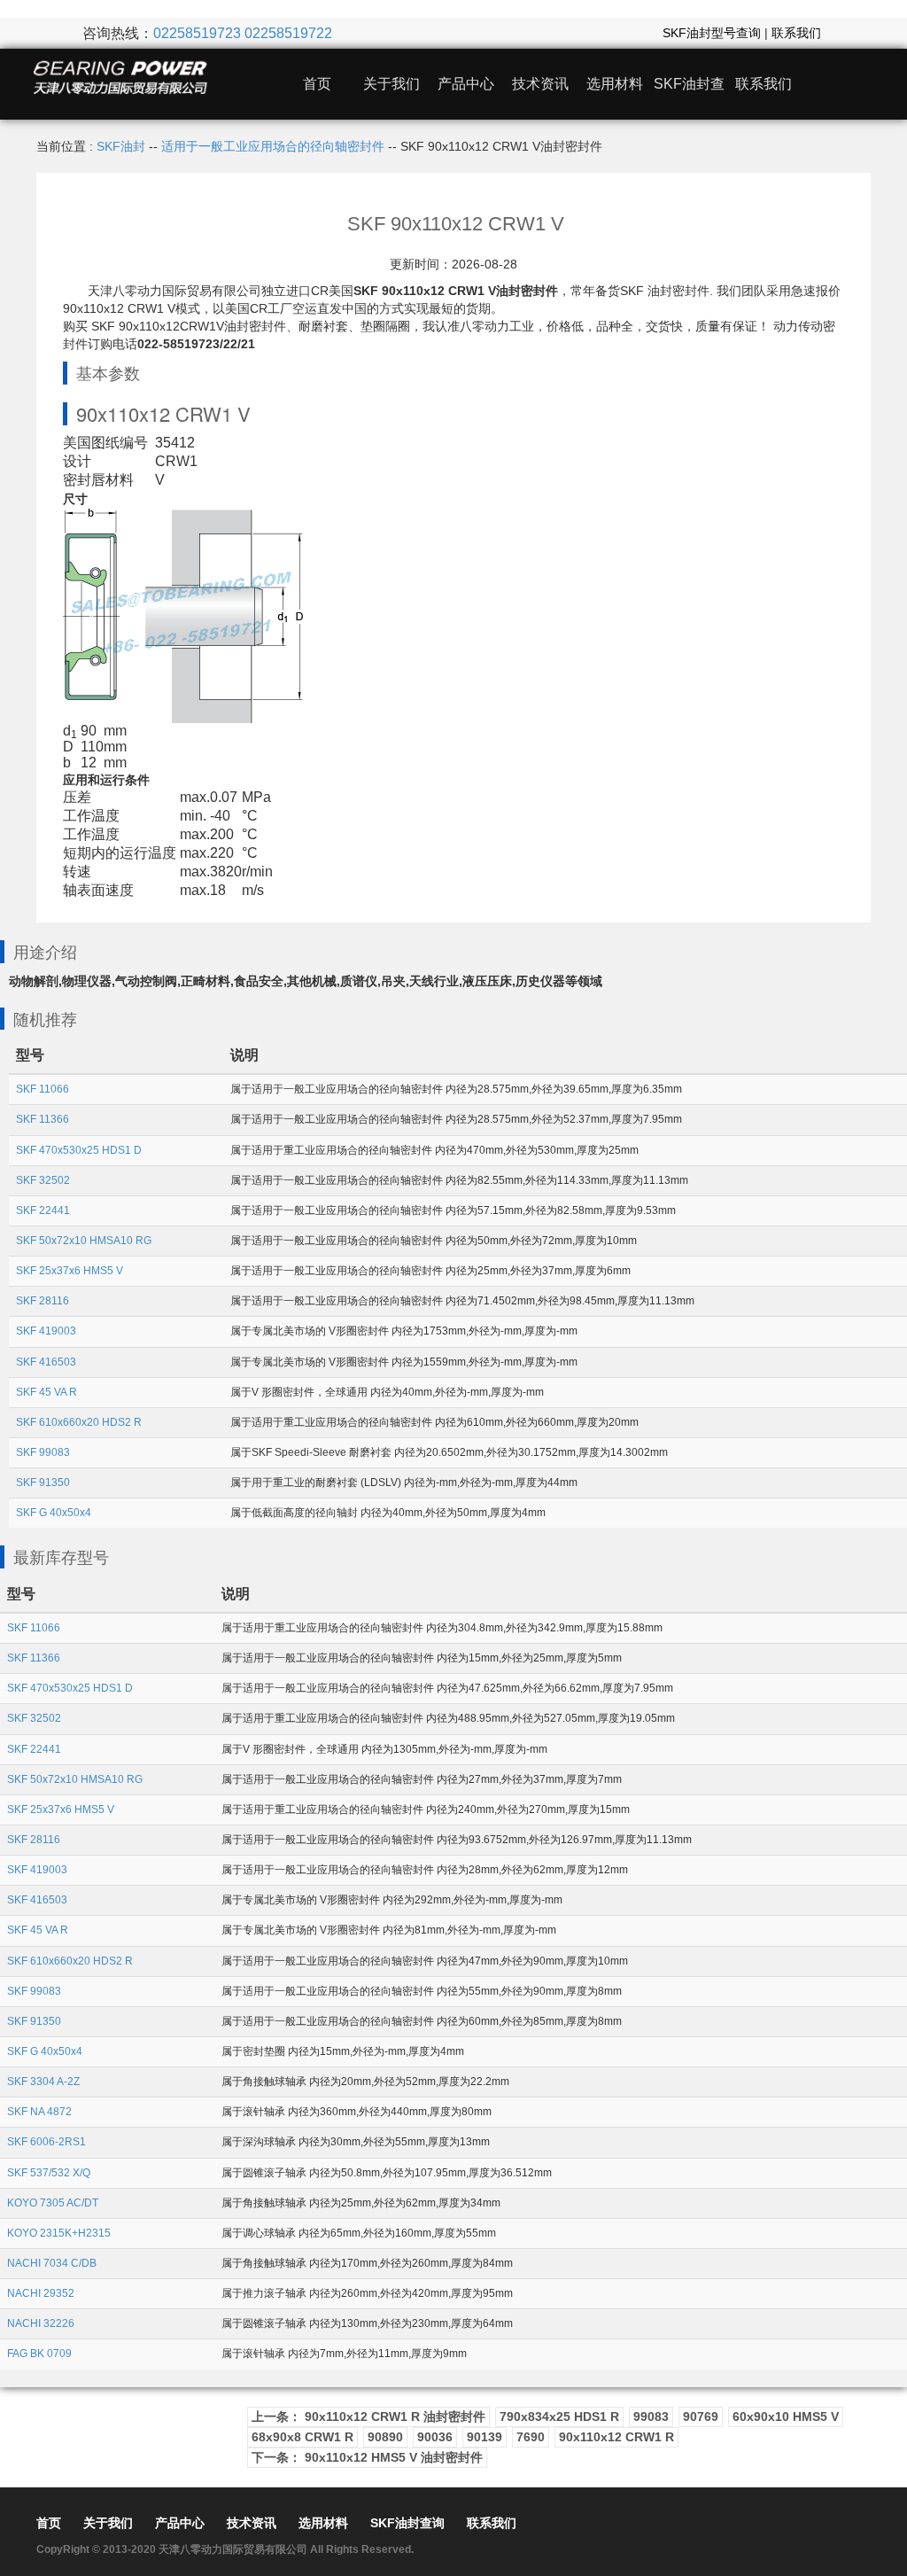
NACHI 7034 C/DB (52, 2263)
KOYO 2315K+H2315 (59, 2233)
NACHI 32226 (41, 2323)
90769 (701, 2416)
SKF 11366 (43, 1119)
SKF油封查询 (407, 2523)
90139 (485, 2437)
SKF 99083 (43, 1452)
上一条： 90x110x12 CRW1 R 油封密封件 (368, 2416)
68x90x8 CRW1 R (302, 2437)
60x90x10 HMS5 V (786, 2416)
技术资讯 (540, 84)
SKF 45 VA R (47, 1392)
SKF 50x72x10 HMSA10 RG (84, 1241)
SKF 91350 (43, 1483)
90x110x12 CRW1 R (616, 2437)
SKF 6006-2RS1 (47, 2142)
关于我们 (391, 84)
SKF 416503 (46, 1362)
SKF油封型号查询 (712, 33)
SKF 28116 (43, 1301)
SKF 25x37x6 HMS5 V (70, 1271)
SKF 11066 (43, 1089)
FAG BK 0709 (39, 2354)
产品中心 (466, 84)
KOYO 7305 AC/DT (53, 2203)
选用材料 (615, 84)
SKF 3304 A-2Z (43, 2082)
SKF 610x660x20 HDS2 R (79, 1422)
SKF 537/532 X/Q (49, 2173)
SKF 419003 (46, 1331)
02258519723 (197, 33)
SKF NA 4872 (39, 2112)
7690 (531, 2437)
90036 (435, 2437)
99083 (651, 2416)
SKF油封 (121, 146)
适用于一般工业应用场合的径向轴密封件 (273, 146)
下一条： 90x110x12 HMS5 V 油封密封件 (367, 2457)
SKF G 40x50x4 (54, 1513)
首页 (317, 84)
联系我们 (796, 33)
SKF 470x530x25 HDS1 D (79, 1150)
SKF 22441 (43, 1210)
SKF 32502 (43, 1180)
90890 (385, 2437)
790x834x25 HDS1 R (559, 2416)
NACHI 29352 (41, 2293)
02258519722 (288, 33)
